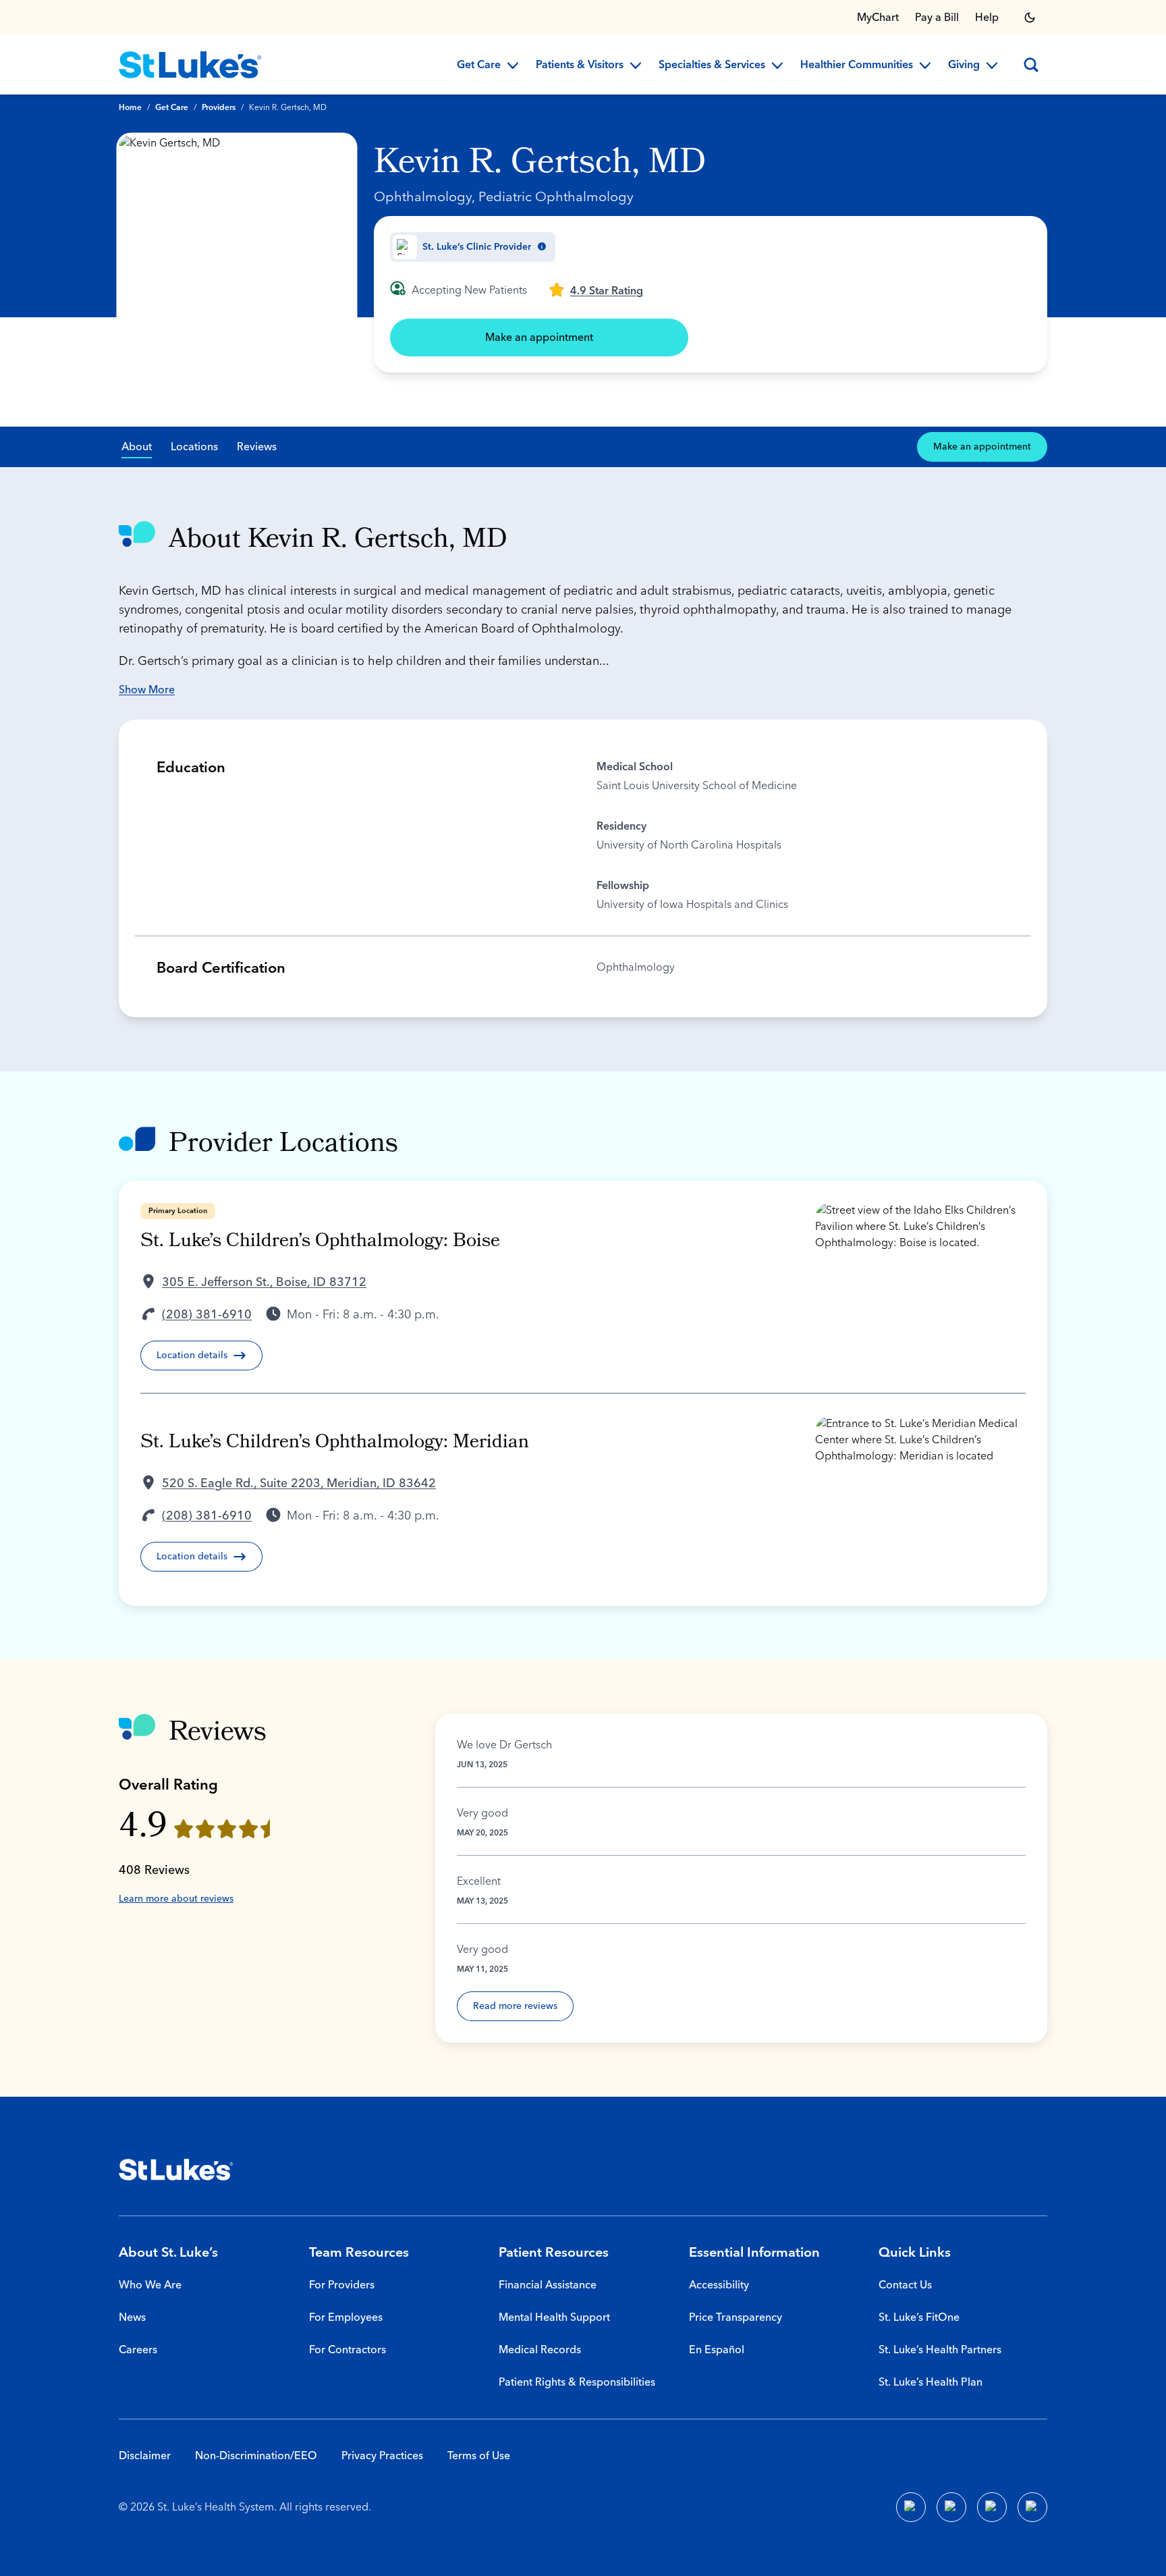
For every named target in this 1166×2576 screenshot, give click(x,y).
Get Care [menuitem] (479, 65)
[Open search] (1031, 65)
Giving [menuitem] (964, 65)
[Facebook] (911, 2507)
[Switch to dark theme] (1030, 18)
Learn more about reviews (176, 1899)
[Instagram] (1032, 2507)
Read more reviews (515, 2006)
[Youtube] (992, 2507)
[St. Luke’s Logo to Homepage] (190, 65)
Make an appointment (539, 338)
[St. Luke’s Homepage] (176, 2170)
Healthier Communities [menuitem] (857, 65)
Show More (147, 690)
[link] (596, 290)
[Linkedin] (951, 2507)
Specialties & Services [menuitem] (712, 65)
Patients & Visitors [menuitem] (580, 65)
